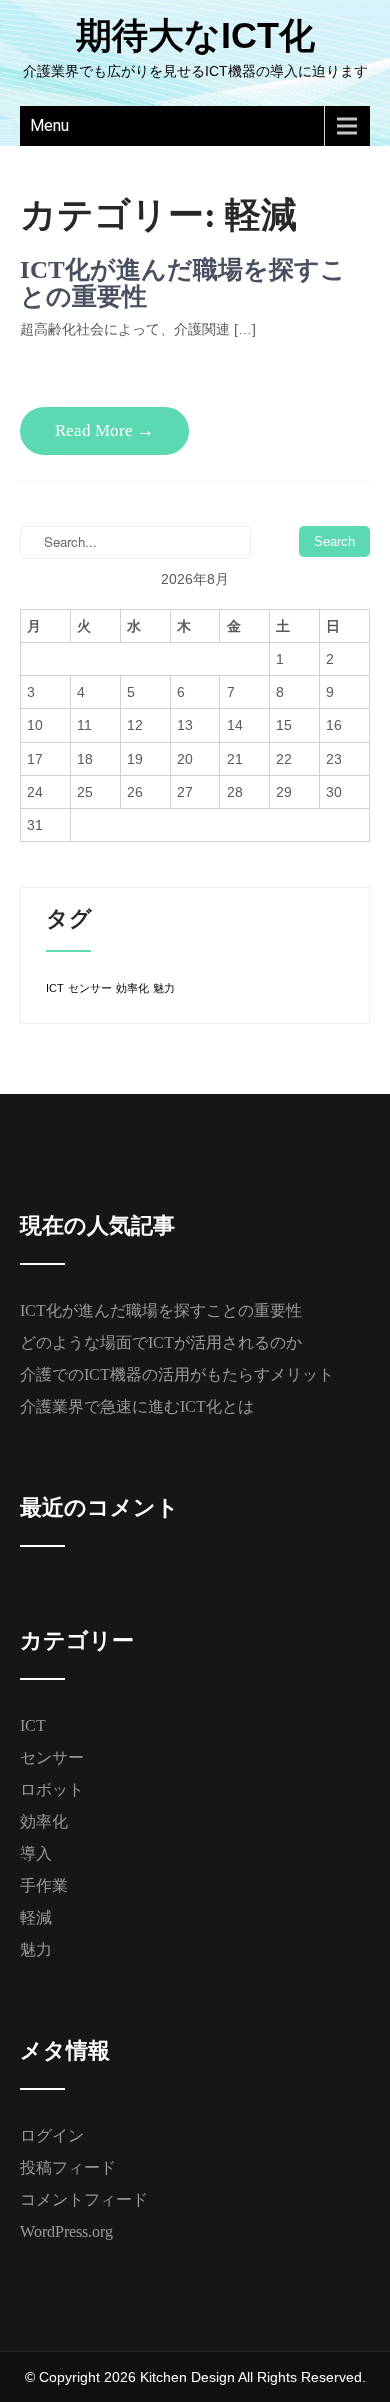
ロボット (52, 1789)
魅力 (164, 988)
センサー (90, 988)
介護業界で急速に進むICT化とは (137, 1406)
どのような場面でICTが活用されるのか (161, 1342)
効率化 (132, 988)
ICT (55, 988)
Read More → (104, 430)
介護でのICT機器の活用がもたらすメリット (177, 1374)
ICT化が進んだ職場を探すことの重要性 (161, 1310)
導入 (36, 1853)
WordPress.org (66, 2231)
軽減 (36, 1917)
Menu (49, 125)
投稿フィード (68, 2167)
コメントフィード (84, 2199)
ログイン (52, 2135)
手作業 (44, 1885)
